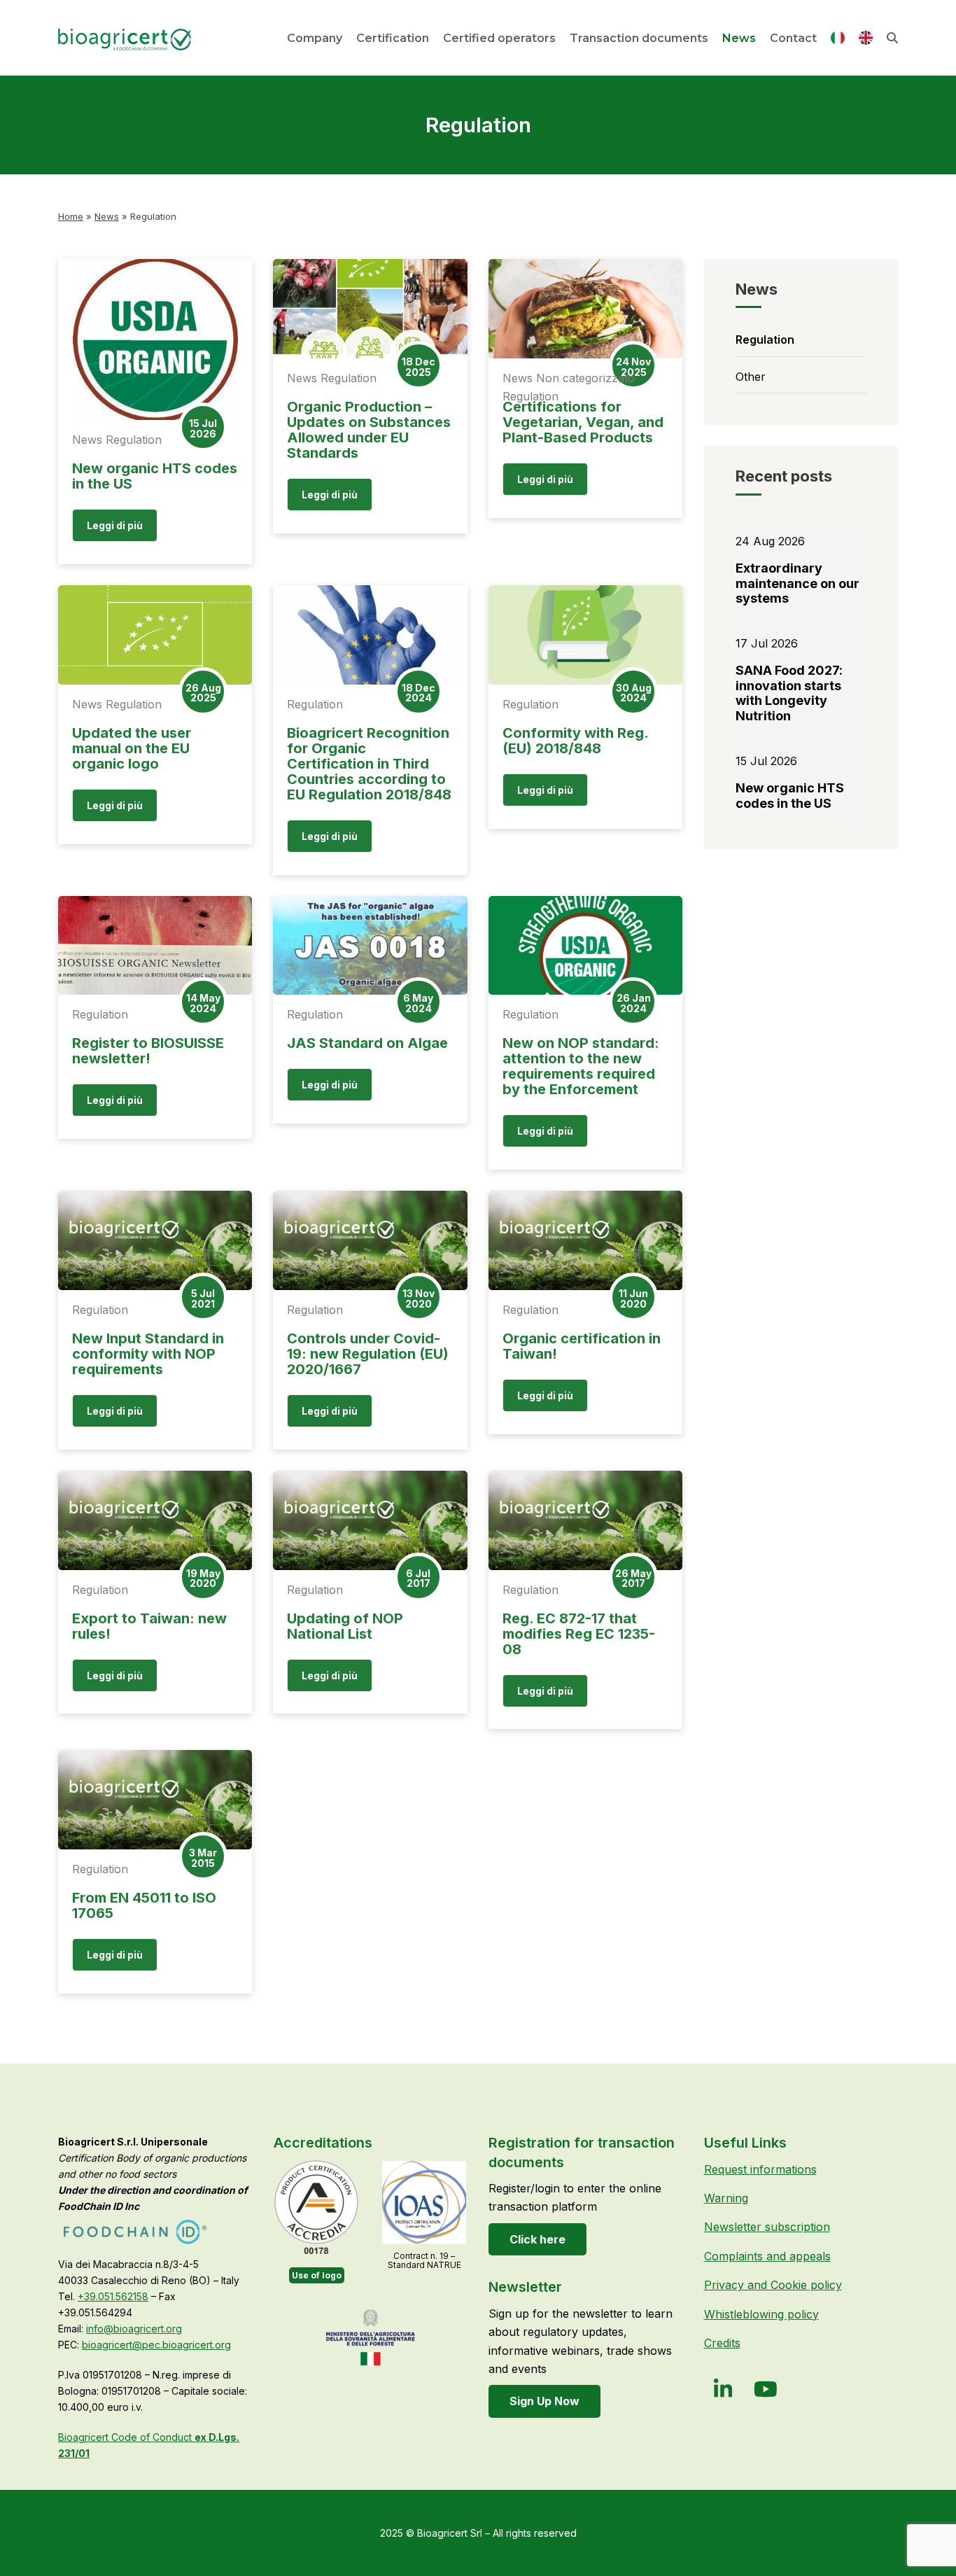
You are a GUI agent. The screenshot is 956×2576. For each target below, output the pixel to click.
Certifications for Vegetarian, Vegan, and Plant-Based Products (583, 422)
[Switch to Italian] (838, 41)
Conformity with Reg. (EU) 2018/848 (575, 741)
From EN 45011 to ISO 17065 (144, 1905)
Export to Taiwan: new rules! (149, 1626)
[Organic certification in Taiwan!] (585, 1240)
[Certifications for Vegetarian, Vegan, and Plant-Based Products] (585, 309)
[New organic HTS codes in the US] (155, 339)
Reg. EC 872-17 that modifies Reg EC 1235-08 (579, 1634)
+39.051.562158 (113, 2296)
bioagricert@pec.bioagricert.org (156, 2345)
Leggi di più (115, 525)
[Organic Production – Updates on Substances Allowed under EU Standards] (370, 309)
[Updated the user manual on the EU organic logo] (155, 635)
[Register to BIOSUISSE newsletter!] (155, 946)
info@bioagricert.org (134, 2329)
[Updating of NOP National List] (370, 1520)
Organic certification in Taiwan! (582, 1346)
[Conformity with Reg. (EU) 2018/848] (585, 635)
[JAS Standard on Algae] (370, 946)
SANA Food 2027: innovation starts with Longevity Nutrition (789, 693)
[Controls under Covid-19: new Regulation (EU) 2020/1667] (370, 1240)
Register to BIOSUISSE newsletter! (148, 1051)
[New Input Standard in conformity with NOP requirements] (155, 1240)
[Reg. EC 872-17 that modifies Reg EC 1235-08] (585, 1520)
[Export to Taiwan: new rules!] (155, 1520)
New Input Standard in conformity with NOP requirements (148, 1354)
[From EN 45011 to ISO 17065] (155, 1800)
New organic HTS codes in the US (155, 476)
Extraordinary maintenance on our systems (797, 583)
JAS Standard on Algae (367, 1043)
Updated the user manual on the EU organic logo (132, 748)
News (107, 216)
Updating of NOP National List (345, 1626)
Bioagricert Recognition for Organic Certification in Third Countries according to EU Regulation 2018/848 (369, 764)
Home (71, 216)
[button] (892, 38)
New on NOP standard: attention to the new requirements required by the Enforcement (581, 1066)
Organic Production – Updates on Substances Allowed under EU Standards (369, 430)
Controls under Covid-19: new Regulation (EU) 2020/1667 (368, 1354)
